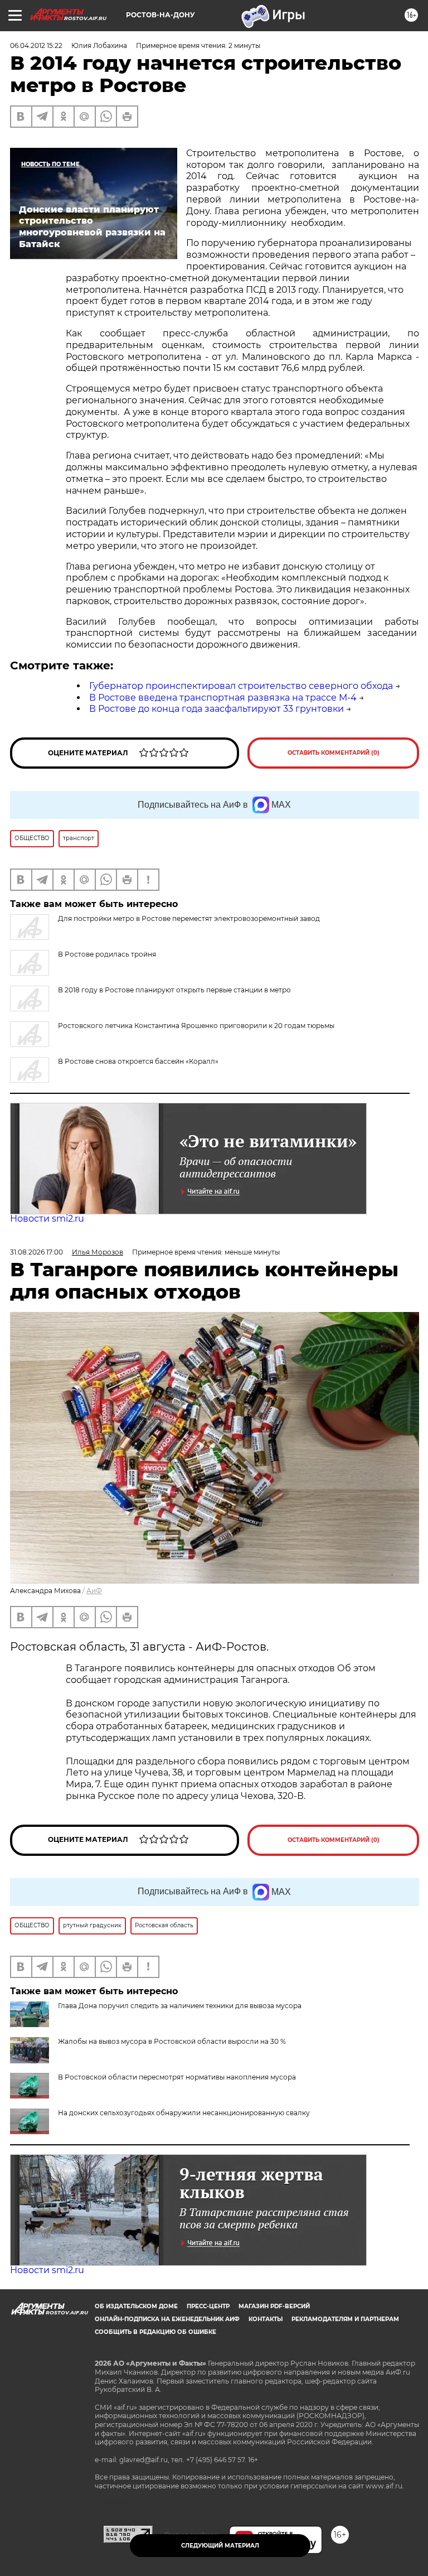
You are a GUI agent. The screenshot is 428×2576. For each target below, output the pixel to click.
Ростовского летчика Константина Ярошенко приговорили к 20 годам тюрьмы (196, 1026)
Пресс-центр (208, 2306)
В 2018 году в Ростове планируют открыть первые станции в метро (174, 990)
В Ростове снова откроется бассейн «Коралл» (138, 1061)
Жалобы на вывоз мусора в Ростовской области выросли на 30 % (172, 2041)
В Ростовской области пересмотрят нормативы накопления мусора (177, 2077)
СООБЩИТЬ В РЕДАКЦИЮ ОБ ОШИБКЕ (155, 2332)
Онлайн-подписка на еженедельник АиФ (167, 2319)
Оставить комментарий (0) (334, 753)
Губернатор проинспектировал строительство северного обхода (241, 686)
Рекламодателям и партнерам (345, 2319)
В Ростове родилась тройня (107, 954)
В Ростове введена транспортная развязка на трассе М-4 (223, 698)
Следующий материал (220, 2546)
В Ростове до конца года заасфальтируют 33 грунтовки (217, 709)
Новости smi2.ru (47, 1219)
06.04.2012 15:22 (36, 45)
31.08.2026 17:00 (37, 1252)
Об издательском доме (136, 2306)
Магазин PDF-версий (274, 2306)
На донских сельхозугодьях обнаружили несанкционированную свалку (184, 2113)
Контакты (266, 2319)
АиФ (94, 1591)
